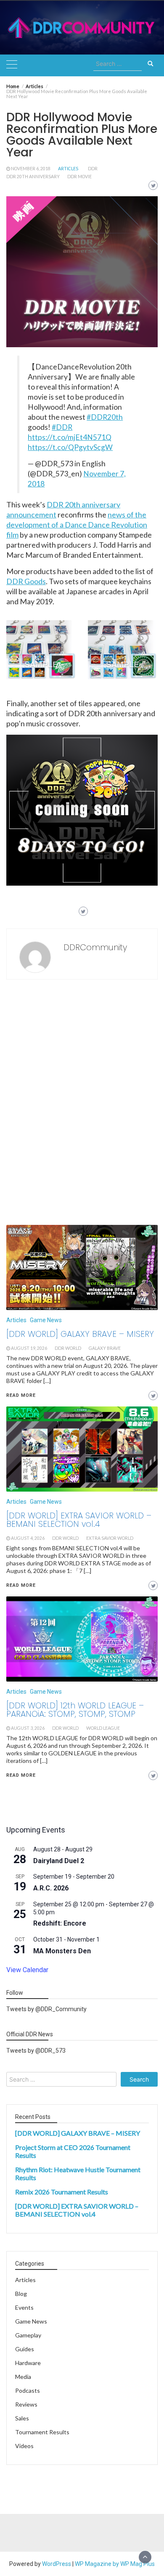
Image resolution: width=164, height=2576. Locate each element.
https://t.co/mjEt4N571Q (70, 437)
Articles (68, 169)
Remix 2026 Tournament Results (62, 2192)
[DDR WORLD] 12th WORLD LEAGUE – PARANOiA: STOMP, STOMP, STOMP (75, 1710)
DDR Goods (26, 581)
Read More (21, 1775)
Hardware (28, 2363)
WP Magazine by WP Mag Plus (115, 2564)
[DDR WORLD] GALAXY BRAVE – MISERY (78, 2133)
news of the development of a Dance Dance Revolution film (77, 525)
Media (23, 2377)
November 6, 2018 (31, 169)
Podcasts (28, 2390)
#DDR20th (105, 417)
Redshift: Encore (60, 1923)
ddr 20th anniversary (33, 177)
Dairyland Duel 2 (59, 1861)
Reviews (26, 2404)
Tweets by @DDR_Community (46, 2009)
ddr (93, 169)
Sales (22, 2418)
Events (24, 2307)
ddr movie (79, 177)
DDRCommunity (95, 947)
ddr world (65, 1728)
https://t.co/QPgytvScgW (70, 447)
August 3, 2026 (28, 1728)
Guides (25, 2349)
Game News (46, 1692)
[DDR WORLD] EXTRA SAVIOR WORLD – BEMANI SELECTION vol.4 (77, 2210)
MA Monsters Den (62, 1951)
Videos (24, 2446)
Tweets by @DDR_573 (36, 2051)
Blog (21, 2294)
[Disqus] (82, 1105)
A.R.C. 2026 (51, 1888)
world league (103, 1728)
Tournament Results (42, 2432)
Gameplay (28, 2335)
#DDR (62, 427)
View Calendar (27, 1970)
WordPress (57, 2564)
